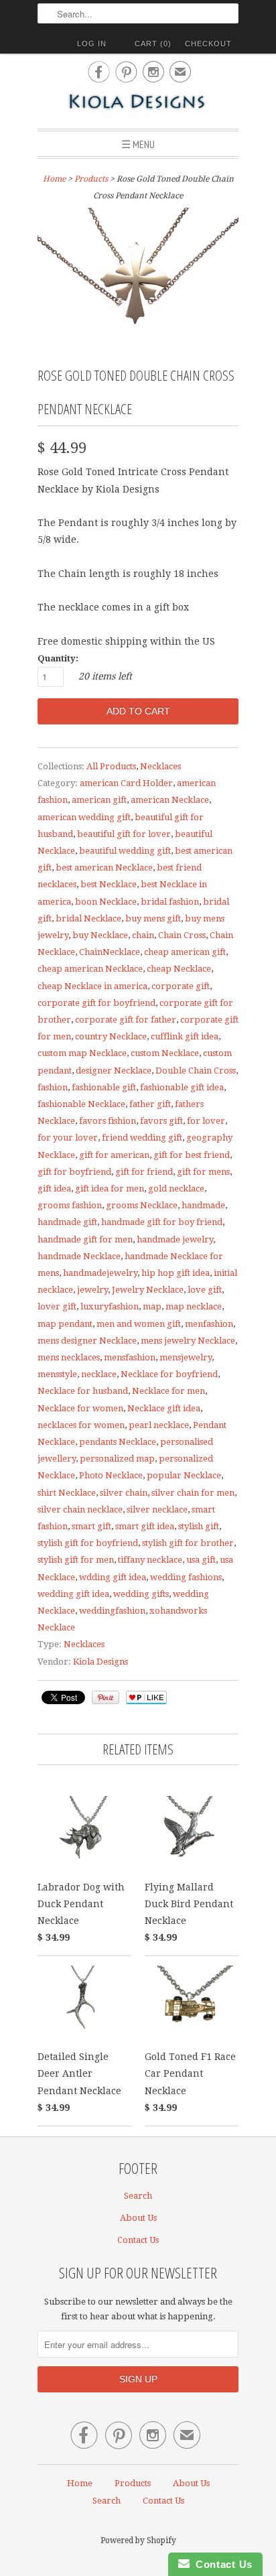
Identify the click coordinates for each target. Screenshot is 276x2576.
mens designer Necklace (87, 1341)
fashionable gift (104, 1087)
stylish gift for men (76, 1560)
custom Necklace (165, 1053)
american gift (99, 800)
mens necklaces (69, 1357)
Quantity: (58, 658)
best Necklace (109, 884)
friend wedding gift (142, 1138)
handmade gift (67, 1222)
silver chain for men (193, 1493)
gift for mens (203, 1172)
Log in (92, 44)
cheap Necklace (179, 969)
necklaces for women (81, 1425)
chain (143, 935)
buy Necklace (100, 935)
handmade (203, 1205)
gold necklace (176, 1188)
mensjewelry (186, 1357)
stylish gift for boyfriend (88, 1543)
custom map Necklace (82, 1053)
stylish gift (199, 1526)
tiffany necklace (150, 1560)
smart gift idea (145, 1526)
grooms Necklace (142, 1205)
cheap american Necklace (90, 969)
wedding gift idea (73, 1594)
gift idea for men (110, 1188)
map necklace (194, 1306)
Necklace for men (168, 1391)
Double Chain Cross (196, 1071)
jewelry (92, 1290)
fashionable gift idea (182, 1087)
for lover (206, 1121)
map (152, 1306)
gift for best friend (192, 1155)
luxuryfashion (110, 1306)
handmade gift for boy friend (162, 1222)
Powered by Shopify (138, 2540)
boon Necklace (106, 902)
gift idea (54, 1188)
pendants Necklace (118, 1442)
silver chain (124, 1493)
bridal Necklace (88, 918)
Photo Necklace (111, 1475)
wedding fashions (186, 1577)
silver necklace (157, 1509)
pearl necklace (159, 1425)
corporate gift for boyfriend (96, 1003)
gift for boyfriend (74, 1172)
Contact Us (138, 2240)
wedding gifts (141, 1594)
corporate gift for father (126, 1020)
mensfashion (130, 1357)
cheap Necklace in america (92, 986)
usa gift (201, 1560)
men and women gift (139, 1324)
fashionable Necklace (81, 1104)
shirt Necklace (67, 1493)
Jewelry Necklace (148, 1290)
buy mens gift (153, 918)
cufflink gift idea (185, 1036)
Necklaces (160, 766)
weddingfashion (112, 1611)
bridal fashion (170, 902)
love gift (205, 1290)
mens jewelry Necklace (188, 1341)
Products (91, 179)
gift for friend (144, 1172)
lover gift (57, 1306)
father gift (150, 1104)
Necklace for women (80, 1408)
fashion (53, 1087)
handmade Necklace (79, 1256)
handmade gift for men (85, 1239)
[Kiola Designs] (138, 103)
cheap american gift (185, 952)
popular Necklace (184, 1475)
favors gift (161, 1121)
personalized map (117, 1459)
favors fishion (108, 1121)
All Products (111, 766)
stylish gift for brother (188, 1543)
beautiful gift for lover (124, 834)
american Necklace (170, 800)
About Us (138, 2218)
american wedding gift (84, 817)
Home (80, 2483)
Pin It (106, 1697)
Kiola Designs (100, 1662)
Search (138, 2196)
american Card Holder (126, 783)
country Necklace (111, 1036)
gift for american (114, 1155)
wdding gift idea (113, 1577)
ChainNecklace (110, 952)
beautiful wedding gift (125, 851)
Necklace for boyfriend (169, 1374)
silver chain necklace (80, 1509)
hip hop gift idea (176, 1273)
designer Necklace (114, 1071)
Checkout (208, 44)
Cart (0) (153, 44)
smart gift (91, 1526)
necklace (99, 1374)
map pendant (65, 1324)
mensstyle (57, 1374)
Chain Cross (182, 935)
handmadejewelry (100, 1273)
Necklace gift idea (164, 1408)
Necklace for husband (83, 1391)
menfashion (209, 1324)
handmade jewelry (175, 1239)
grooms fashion (70, 1205)
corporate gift (181, 986)
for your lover (68, 1138)
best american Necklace (104, 867)
